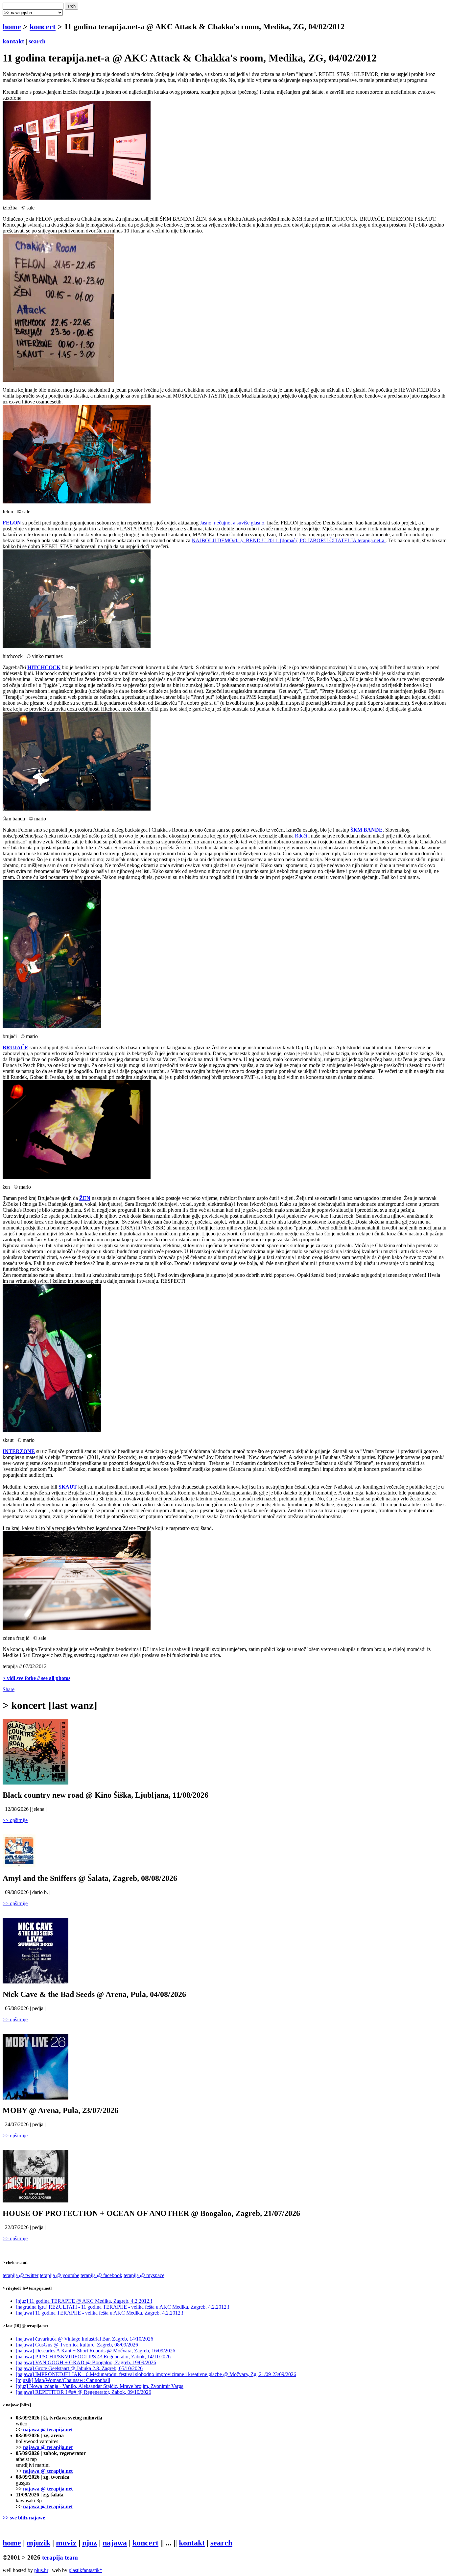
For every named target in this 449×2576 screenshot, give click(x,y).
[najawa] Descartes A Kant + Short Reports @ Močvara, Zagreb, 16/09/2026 (95, 2351)
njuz (90, 2543)
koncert (43, 27)
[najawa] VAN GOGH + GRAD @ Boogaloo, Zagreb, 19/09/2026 (86, 2362)
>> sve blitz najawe (24, 2518)
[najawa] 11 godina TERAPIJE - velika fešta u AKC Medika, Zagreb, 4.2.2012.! (100, 2313)
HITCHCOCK (44, 667)
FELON (12, 523)
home (12, 27)
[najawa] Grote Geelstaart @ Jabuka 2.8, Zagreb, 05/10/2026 (79, 2368)
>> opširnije (15, 1820)
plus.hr (41, 2570)
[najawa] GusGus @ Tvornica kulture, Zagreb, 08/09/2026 (77, 2345)
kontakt (13, 41)
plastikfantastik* (85, 2570)
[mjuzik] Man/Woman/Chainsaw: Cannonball (63, 2380)
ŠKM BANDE (366, 830)
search (37, 41)
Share (9, 1689)
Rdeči (301, 836)
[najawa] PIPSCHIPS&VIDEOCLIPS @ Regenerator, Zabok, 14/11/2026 (93, 2357)
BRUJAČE (15, 1047)
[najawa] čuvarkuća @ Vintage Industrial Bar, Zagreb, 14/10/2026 (84, 2339)
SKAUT (68, 1487)
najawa (115, 2543)
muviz (66, 2543)
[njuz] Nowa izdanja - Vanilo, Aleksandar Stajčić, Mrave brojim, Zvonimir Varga (100, 2386)
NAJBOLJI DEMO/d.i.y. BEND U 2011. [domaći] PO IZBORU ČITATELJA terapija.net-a (289, 540)
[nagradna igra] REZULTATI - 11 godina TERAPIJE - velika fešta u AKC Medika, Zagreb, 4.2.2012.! (123, 2307)
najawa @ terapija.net (48, 2430)
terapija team (60, 2557)
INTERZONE (19, 1451)
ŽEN (85, 1198)
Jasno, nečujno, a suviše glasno (232, 523)
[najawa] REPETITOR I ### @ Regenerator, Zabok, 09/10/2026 (83, 2392)
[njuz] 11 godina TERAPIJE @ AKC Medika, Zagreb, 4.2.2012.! (84, 2301)
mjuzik (38, 2543)
